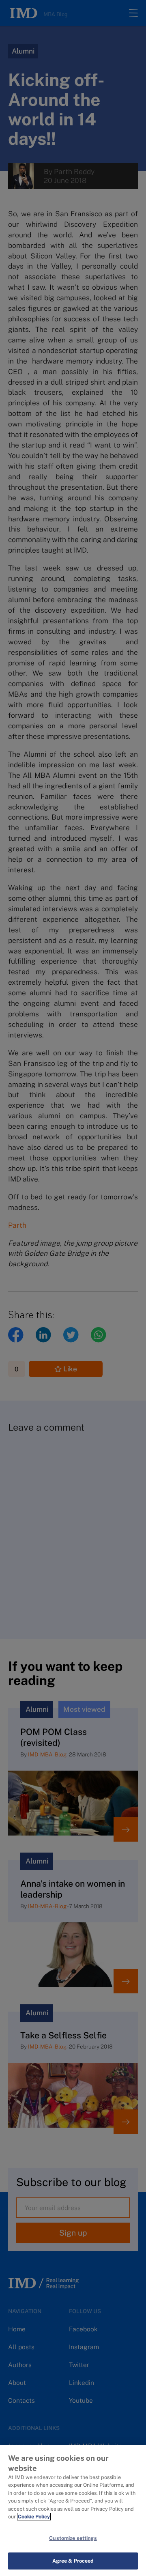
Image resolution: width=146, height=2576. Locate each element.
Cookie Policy (34, 2517)
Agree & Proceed (73, 2561)
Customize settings (73, 2538)
